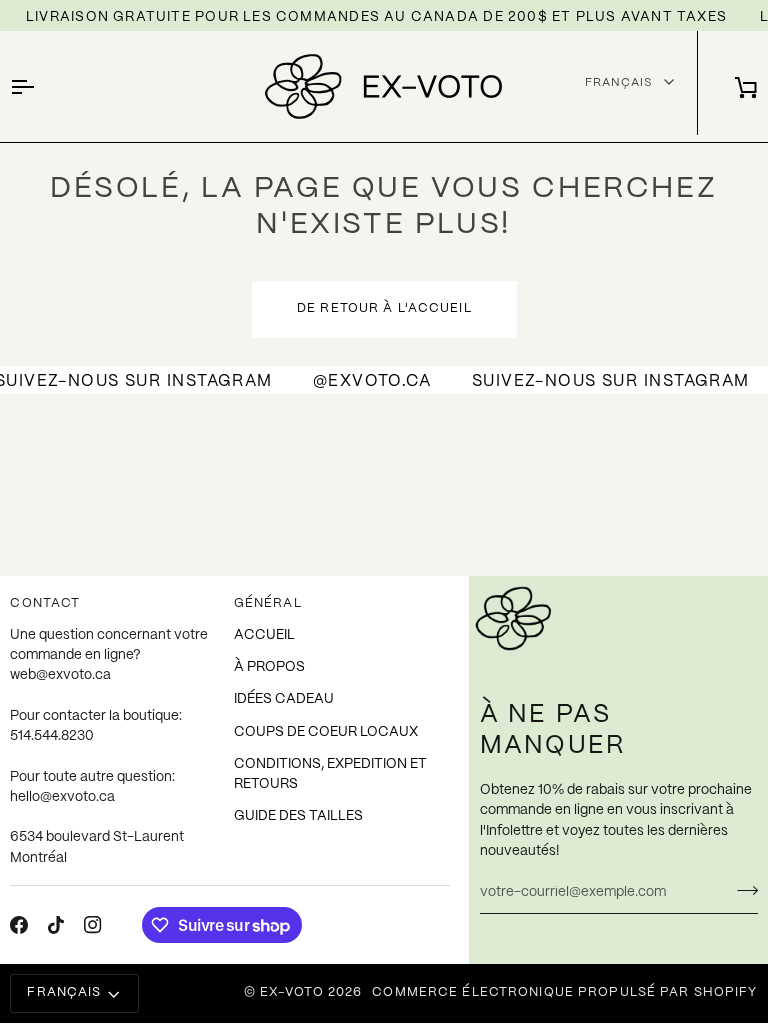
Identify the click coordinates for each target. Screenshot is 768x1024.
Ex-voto (292, 993)
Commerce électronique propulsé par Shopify (564, 993)
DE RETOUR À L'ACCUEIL (384, 309)
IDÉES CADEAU (284, 699)
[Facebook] (19, 925)
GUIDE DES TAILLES (298, 816)
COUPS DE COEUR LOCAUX (326, 732)
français (64, 993)
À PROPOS (269, 667)
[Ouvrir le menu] (40, 86)
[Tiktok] (56, 925)
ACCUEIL (264, 635)
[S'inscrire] (741, 890)
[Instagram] (93, 925)
